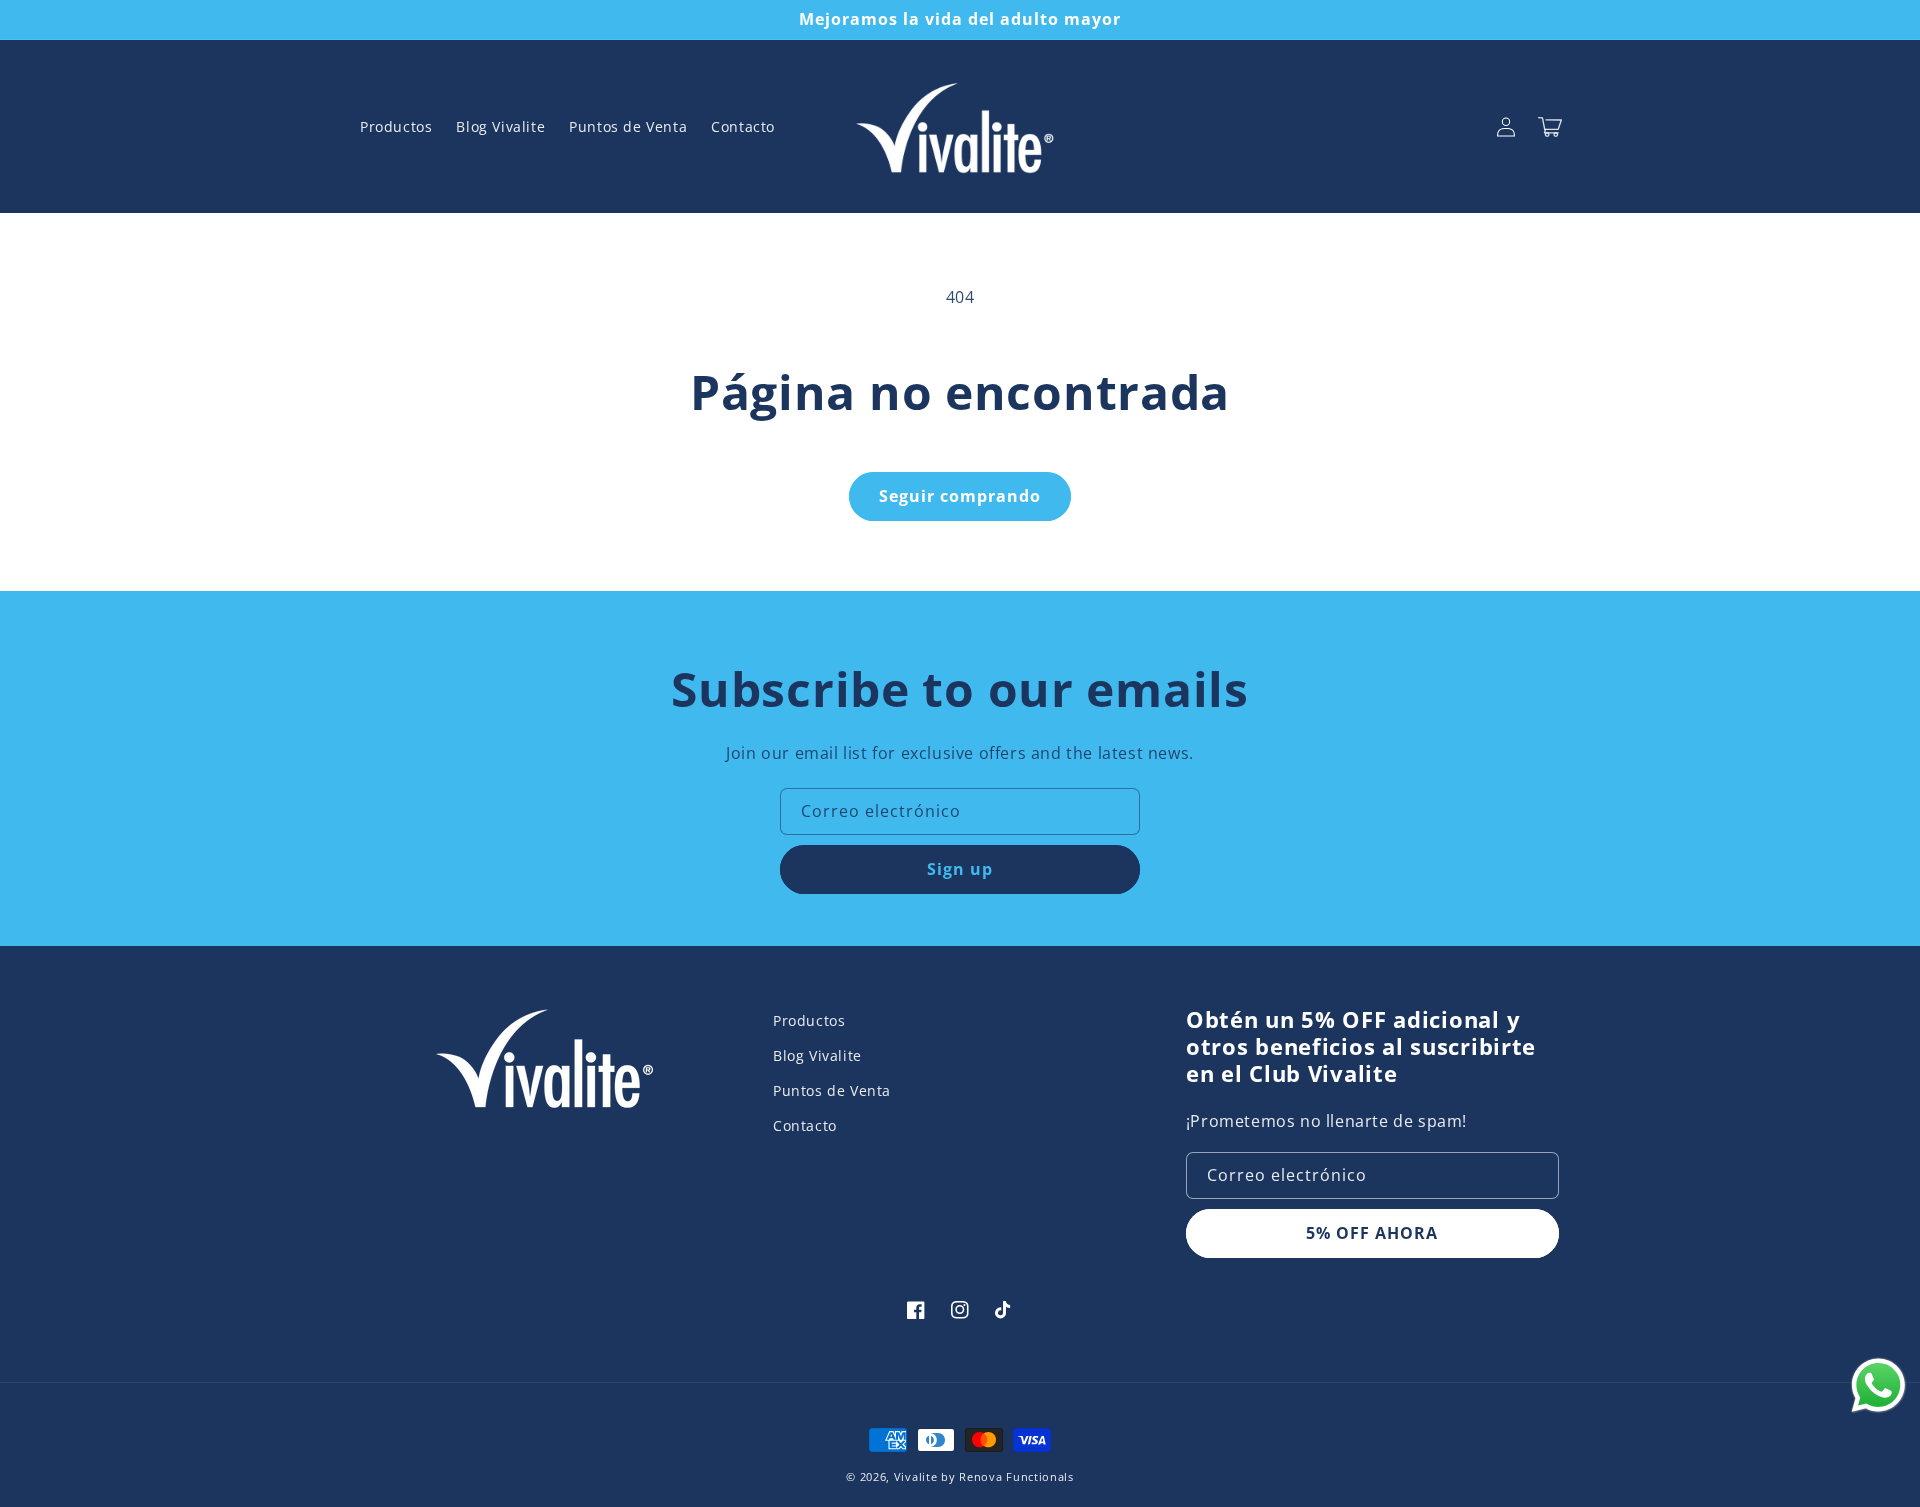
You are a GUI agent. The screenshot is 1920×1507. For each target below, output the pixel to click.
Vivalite (916, 1476)
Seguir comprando (960, 496)
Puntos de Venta (832, 1090)
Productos (809, 1020)
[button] (1550, 127)
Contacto (805, 1125)
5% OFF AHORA (1372, 1233)
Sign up (960, 869)
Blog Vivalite (817, 1055)
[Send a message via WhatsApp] (1878, 1385)
